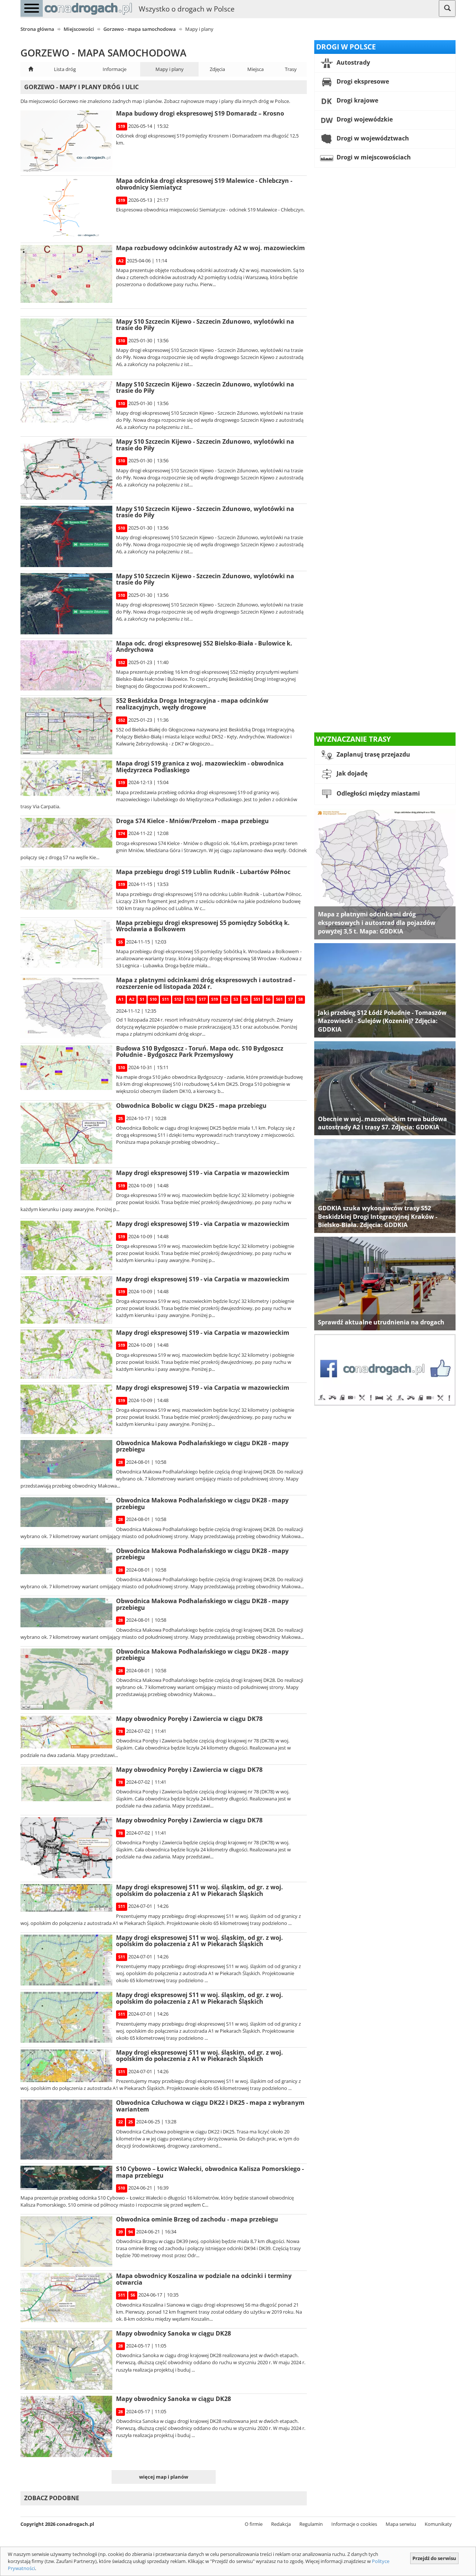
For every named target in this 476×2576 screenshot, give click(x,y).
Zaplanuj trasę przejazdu (373, 755)
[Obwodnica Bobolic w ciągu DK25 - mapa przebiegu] (66, 1133)
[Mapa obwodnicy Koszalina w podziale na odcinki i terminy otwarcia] (66, 2297)
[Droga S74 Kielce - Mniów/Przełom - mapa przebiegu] (66, 833)
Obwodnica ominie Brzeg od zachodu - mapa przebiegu (197, 2219)
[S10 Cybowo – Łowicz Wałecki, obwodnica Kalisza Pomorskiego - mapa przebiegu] (66, 2178)
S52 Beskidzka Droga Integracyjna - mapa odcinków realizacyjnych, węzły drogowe (192, 704)
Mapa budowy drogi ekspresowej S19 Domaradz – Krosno (200, 113)
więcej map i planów (164, 2477)
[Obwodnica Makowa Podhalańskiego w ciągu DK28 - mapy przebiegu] (66, 1459)
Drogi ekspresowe (362, 81)
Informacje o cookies (354, 2524)
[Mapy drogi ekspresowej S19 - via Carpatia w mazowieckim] (66, 1185)
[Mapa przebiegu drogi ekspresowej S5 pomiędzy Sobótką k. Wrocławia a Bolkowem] (66, 944)
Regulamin (311, 2524)
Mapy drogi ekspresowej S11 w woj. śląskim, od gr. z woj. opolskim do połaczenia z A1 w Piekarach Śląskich (200, 1890)
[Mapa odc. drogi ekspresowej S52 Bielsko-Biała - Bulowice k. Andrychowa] (66, 665)
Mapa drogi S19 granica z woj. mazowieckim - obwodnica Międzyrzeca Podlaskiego (200, 767)
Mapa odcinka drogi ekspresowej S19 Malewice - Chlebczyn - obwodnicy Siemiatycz (204, 184)
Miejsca (255, 69)
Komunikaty (438, 2524)
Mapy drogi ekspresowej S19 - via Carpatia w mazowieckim (203, 1173)
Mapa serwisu (401, 2524)
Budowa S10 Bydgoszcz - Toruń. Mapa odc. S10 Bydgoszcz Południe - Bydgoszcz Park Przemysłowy (200, 1052)
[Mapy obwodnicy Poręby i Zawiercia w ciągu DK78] (66, 1732)
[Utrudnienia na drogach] (385, 1283)
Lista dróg (65, 69)
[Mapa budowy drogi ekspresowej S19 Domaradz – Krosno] (66, 141)
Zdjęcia (217, 69)
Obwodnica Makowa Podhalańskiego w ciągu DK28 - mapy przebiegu (202, 1446)
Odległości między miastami (377, 794)
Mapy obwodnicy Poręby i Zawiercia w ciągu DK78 (189, 1719)
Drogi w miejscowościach (373, 157)
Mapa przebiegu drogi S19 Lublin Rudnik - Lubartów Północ (203, 872)
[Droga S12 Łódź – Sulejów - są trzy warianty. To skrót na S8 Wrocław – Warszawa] (385, 990)
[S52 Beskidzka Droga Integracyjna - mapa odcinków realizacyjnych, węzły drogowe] (66, 726)
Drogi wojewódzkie (364, 119)
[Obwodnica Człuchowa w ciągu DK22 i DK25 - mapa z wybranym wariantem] (66, 2130)
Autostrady (353, 62)
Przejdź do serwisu (434, 2558)
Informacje (115, 69)
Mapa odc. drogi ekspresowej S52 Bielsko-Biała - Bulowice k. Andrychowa (204, 647)
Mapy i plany (170, 69)
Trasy (291, 69)
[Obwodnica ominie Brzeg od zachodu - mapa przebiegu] (66, 2242)
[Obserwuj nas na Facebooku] (385, 1369)
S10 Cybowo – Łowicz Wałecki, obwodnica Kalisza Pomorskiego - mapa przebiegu (210, 2172)
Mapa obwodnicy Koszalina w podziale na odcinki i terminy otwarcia (204, 2279)
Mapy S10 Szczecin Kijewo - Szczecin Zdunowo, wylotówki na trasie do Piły (205, 325)
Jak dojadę (351, 774)
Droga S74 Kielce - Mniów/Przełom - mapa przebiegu (192, 821)
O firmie (254, 2524)
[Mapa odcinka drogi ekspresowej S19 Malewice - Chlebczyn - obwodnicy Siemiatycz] (66, 208)
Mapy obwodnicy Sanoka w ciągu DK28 (173, 2333)
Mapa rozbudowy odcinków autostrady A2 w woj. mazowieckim (210, 248)
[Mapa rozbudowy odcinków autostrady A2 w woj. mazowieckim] (66, 274)
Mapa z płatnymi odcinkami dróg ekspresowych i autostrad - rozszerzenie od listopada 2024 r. (206, 983)
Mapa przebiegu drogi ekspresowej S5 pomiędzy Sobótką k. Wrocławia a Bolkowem (203, 926)
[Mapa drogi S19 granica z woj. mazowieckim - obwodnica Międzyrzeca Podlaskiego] (66, 778)
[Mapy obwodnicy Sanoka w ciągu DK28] (66, 2360)
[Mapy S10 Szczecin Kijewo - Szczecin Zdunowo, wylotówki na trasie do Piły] (66, 347)
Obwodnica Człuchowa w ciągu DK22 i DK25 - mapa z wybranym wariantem (210, 2106)
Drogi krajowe (357, 100)
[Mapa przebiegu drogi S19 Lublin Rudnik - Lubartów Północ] (66, 889)
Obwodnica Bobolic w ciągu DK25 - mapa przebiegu (191, 1106)
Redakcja (281, 2524)
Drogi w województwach (372, 138)
